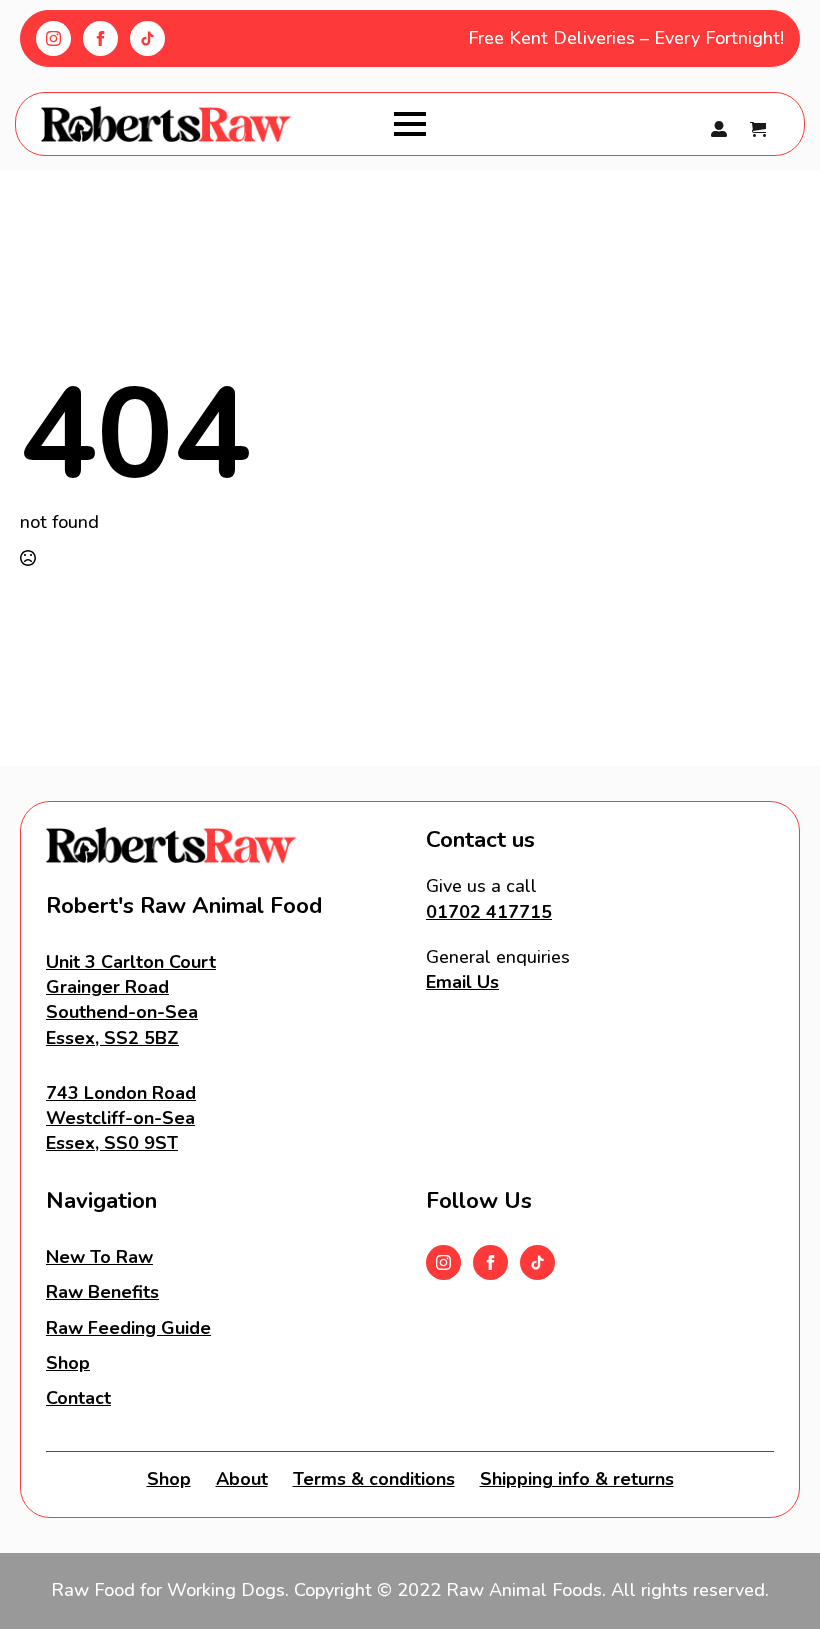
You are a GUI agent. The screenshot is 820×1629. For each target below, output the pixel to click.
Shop (68, 1363)
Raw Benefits (102, 1292)
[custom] (147, 38)
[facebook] (100, 38)
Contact (78, 1398)
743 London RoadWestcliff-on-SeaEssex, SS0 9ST (121, 1118)
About (242, 1479)
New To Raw (99, 1257)
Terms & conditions (374, 1479)
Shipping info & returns (577, 1479)
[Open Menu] (410, 124)
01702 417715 (489, 912)
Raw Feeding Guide (128, 1328)
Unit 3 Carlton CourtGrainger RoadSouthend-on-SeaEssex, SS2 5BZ (131, 1000)
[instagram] (53, 38)
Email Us (462, 982)
